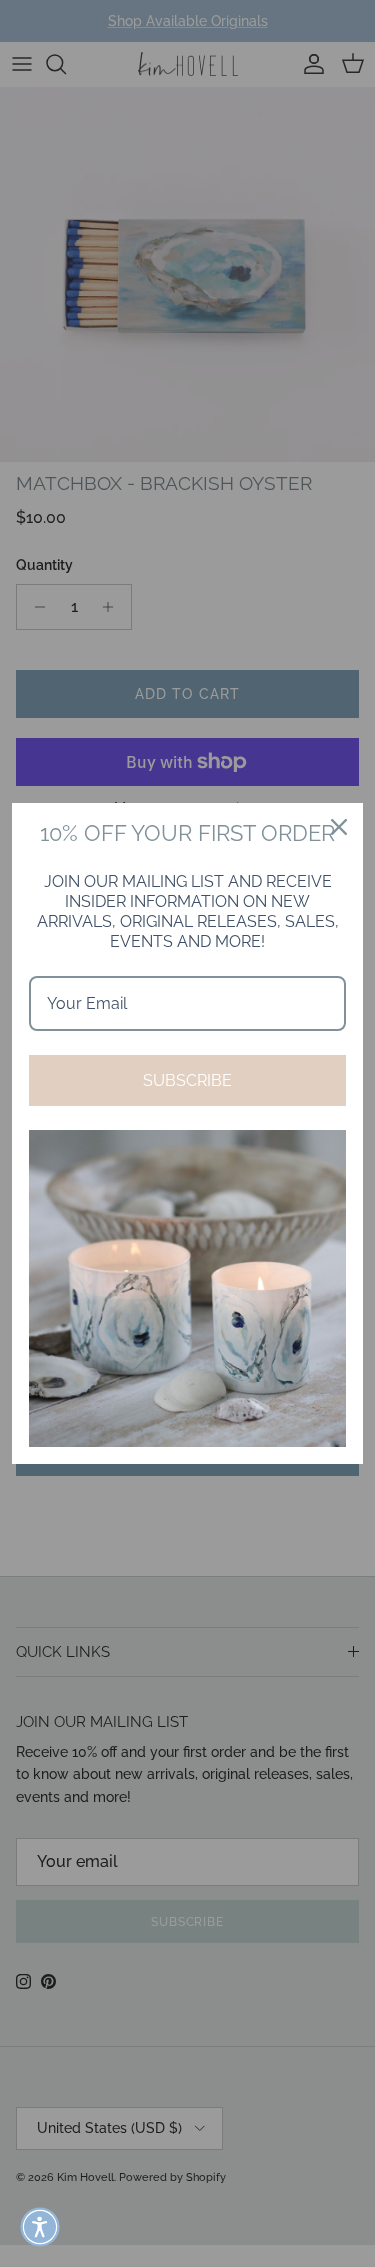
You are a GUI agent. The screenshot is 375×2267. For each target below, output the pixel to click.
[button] (40, 2227)
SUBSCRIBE (187, 1080)
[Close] (339, 827)
